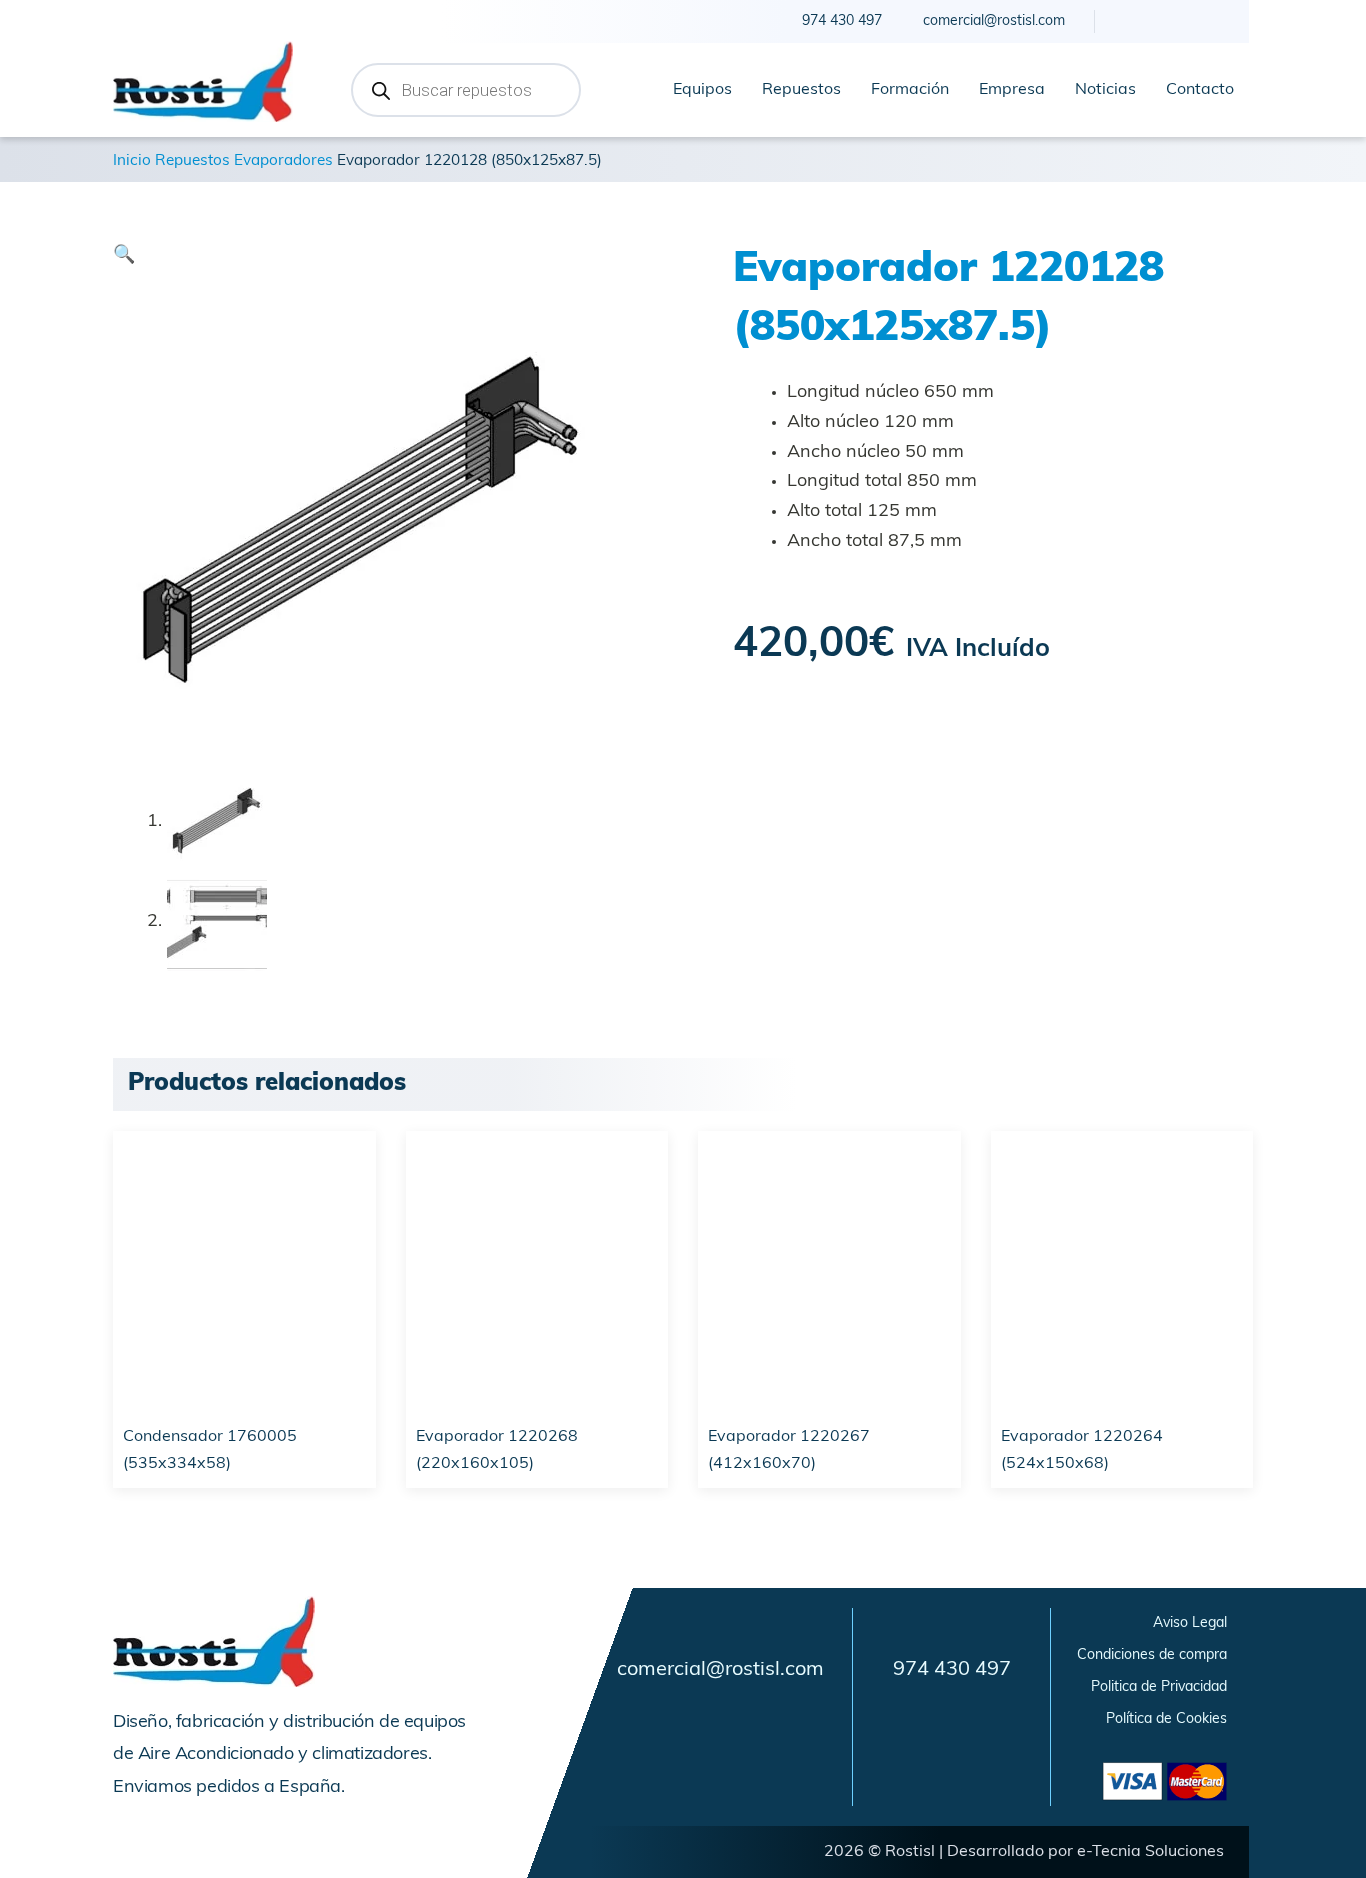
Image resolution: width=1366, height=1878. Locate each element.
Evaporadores (283, 161)
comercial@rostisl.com (720, 1670)
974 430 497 (952, 1670)
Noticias (1105, 90)
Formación (910, 90)
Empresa (1012, 90)
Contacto (1200, 90)
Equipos (702, 90)
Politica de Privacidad (1159, 1687)
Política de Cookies (1166, 1719)
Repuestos (801, 90)
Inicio (132, 161)
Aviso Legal (1190, 1623)
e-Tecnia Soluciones (1150, 1852)
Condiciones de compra (1152, 1655)
